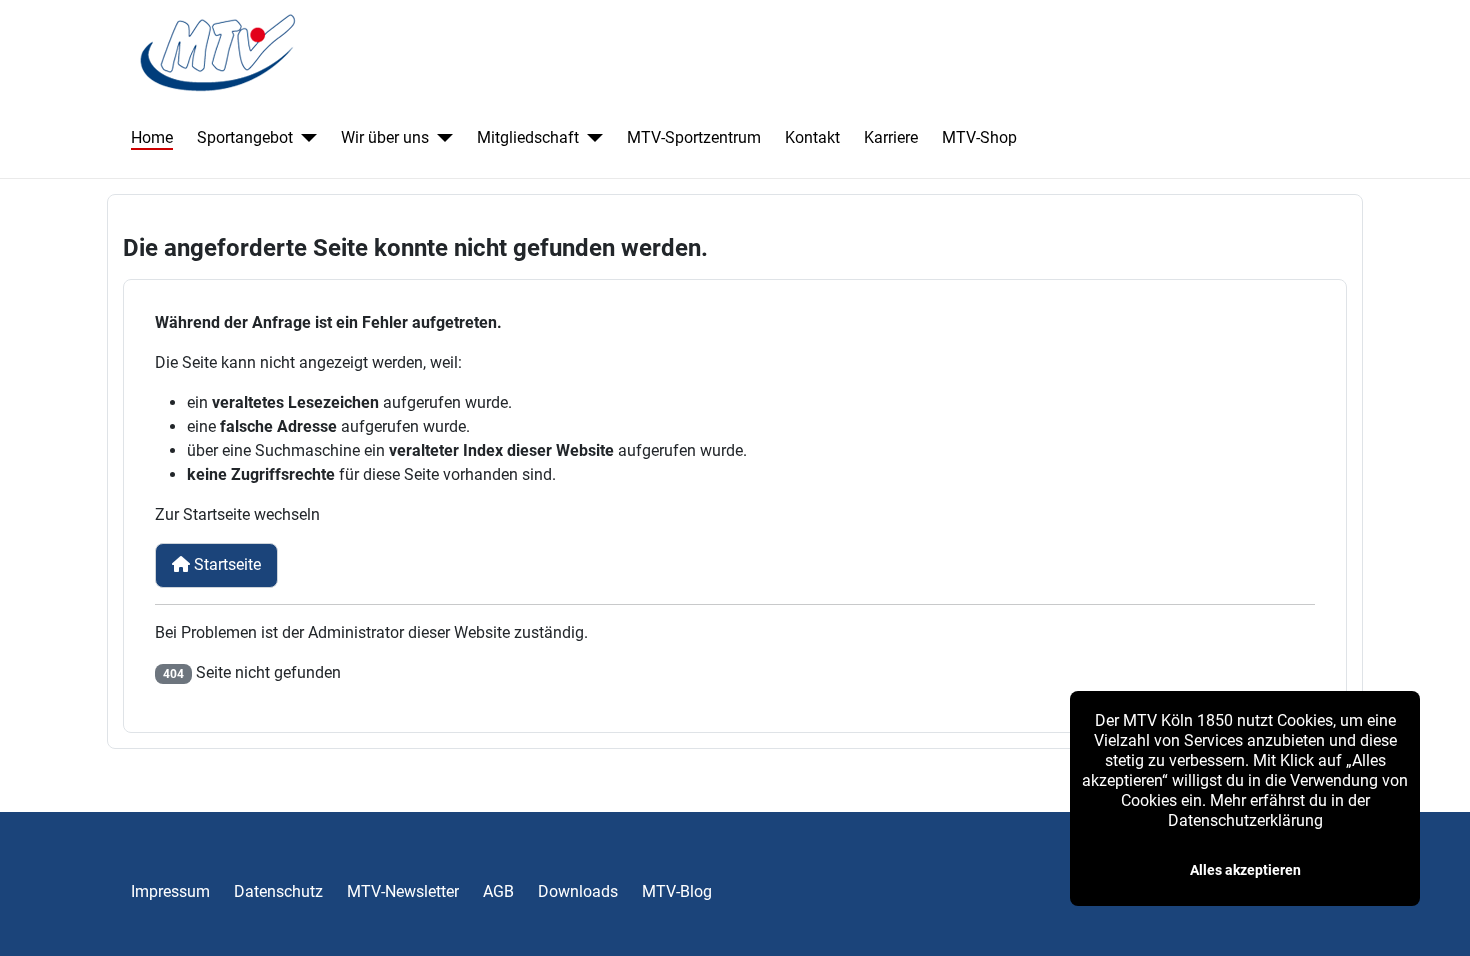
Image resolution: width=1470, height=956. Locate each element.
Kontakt (812, 137)
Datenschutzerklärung (1245, 820)
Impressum (170, 891)
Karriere (891, 137)
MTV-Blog (677, 891)
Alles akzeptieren (1245, 870)
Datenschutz (278, 891)
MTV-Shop (979, 137)
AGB (498, 891)
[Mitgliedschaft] (591, 138)
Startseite (225, 564)
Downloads (578, 891)
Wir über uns (385, 137)
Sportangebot (245, 137)
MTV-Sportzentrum (694, 137)
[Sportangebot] (305, 138)
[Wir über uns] (441, 138)
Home (152, 137)
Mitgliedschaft (528, 137)
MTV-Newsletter (403, 891)
